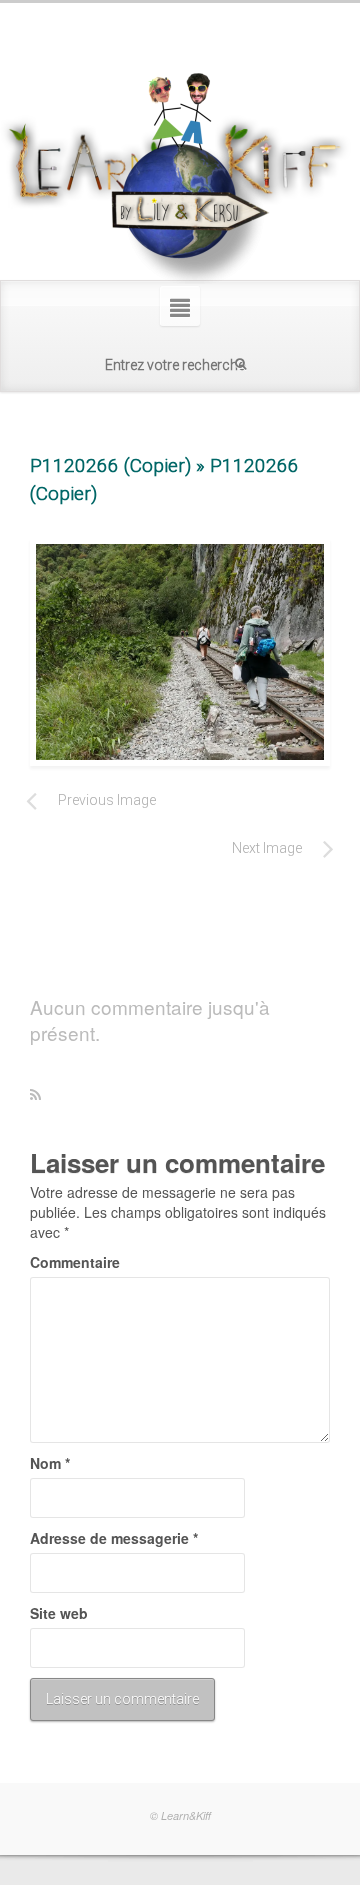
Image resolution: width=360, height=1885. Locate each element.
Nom (50, 1463)
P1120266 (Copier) (110, 465)
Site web (59, 1613)
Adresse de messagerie (114, 1538)
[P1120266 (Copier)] (180, 652)
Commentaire (75, 1262)
